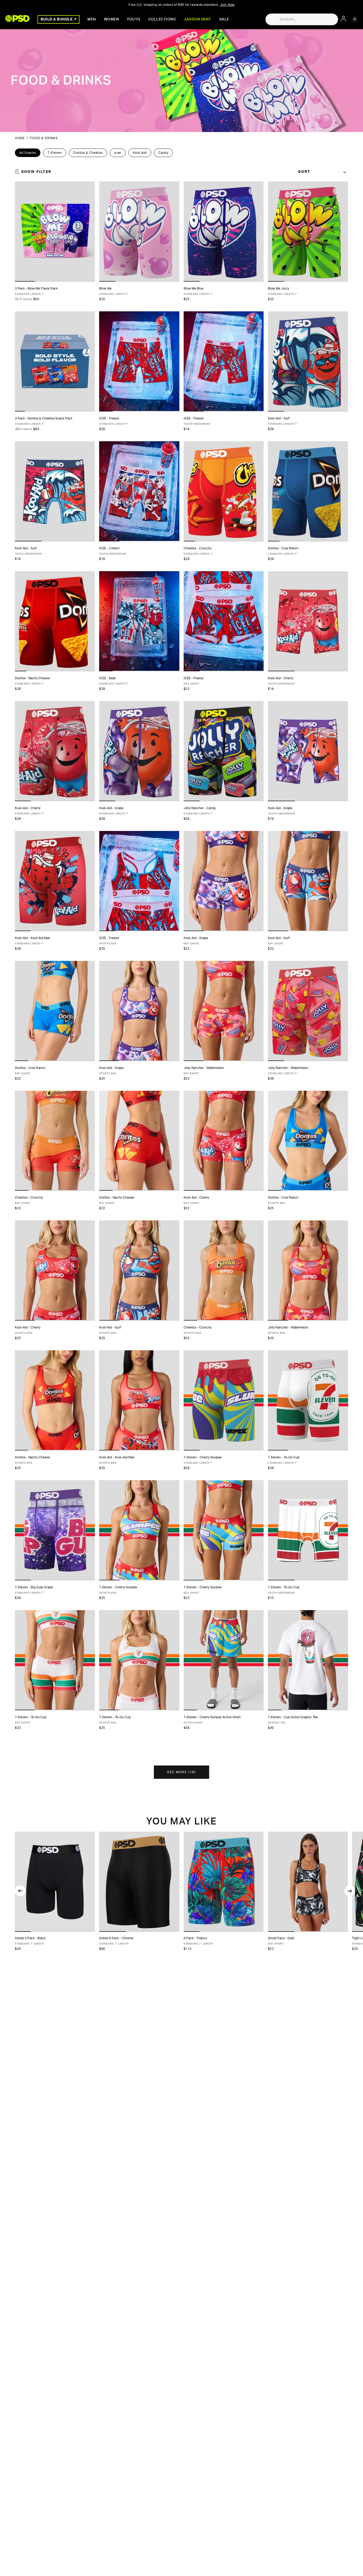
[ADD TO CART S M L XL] (224, 361)
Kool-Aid (140, 153)
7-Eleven (55, 153)
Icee (118, 153)
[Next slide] (350, 1891)
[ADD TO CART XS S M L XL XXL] (139, 232)
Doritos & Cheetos (88, 153)
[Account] (343, 19)
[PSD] (17, 18)
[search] (273, 19)
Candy (163, 153)
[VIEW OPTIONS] (55, 232)
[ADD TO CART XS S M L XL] (224, 621)
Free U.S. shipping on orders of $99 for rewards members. (181, 5)
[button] (23, 1932)
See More (181, 1772)
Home (20, 138)
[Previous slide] (20, 1891)
